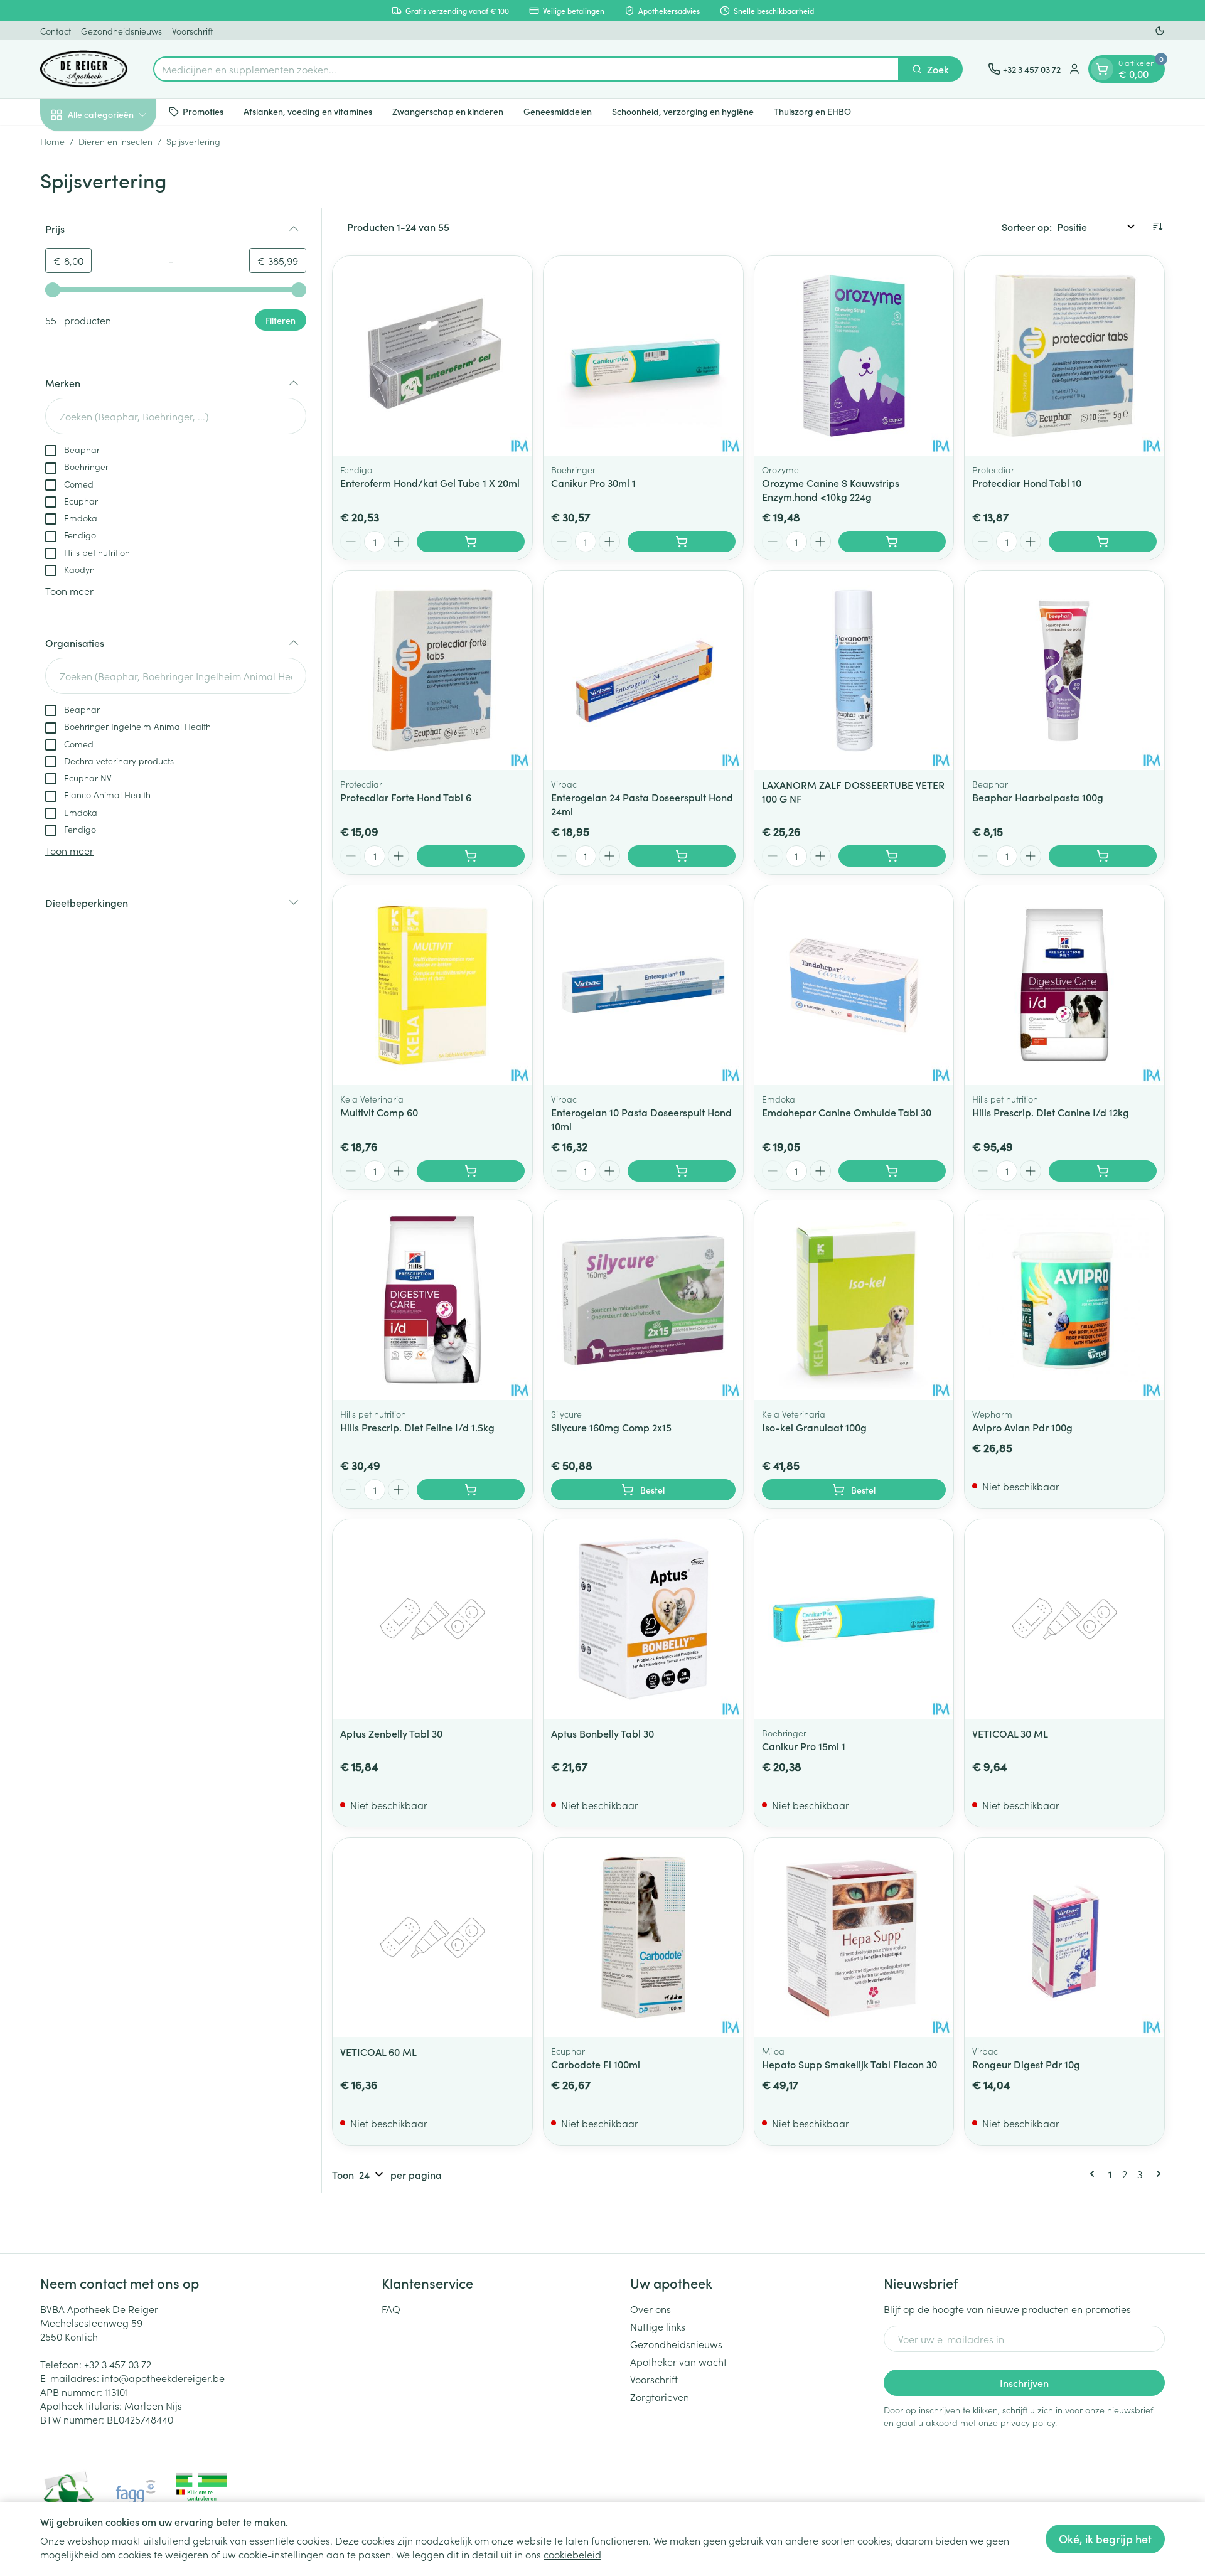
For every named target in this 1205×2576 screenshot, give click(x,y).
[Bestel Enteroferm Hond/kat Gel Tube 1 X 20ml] (471, 542)
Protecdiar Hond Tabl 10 (1027, 483)
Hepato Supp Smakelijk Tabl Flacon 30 (849, 2064)
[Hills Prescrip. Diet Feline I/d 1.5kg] (432, 1300)
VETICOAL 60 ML (378, 2051)
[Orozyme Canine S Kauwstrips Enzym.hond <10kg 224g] (854, 356)
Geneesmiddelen (558, 111)
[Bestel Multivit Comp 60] (471, 1171)
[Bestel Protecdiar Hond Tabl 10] (1103, 542)
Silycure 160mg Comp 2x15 (611, 1427)
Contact (56, 31)
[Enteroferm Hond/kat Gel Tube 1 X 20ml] (432, 356)
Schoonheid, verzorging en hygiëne (683, 111)
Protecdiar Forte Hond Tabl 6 (406, 797)
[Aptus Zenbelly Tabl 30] (432, 1619)
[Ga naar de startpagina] (84, 69)
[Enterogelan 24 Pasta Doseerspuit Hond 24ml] (643, 671)
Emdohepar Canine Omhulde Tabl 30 (847, 1112)
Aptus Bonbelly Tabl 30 (602, 1733)
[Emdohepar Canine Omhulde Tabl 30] (854, 985)
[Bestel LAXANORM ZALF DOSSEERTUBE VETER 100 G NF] (892, 856)
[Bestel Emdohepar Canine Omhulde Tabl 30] (892, 1171)
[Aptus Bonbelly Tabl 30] (643, 1619)
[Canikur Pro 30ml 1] (643, 356)
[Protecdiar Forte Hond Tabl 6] (432, 671)
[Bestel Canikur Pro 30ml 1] (682, 542)
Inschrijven (1024, 2383)
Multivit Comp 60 (379, 1112)
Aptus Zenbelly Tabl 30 (391, 1733)
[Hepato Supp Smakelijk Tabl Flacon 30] (854, 1938)
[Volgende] (1156, 2174)
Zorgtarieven (660, 2397)
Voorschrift (192, 31)
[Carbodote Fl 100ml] (643, 1938)
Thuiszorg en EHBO (812, 111)
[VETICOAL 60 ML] (432, 1938)
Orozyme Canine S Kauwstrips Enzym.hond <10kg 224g (831, 489)
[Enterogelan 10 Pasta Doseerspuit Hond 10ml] (643, 985)
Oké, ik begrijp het (1105, 2539)
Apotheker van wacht (678, 2361)
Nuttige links (658, 2326)
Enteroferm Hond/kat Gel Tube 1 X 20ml (430, 483)
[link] (1095, 2174)
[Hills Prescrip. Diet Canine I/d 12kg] (1064, 985)
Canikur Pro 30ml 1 (593, 483)
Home (52, 141)
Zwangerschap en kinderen (448, 111)
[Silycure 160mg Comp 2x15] (643, 1300)
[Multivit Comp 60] (432, 985)
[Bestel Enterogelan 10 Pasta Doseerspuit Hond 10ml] (682, 1171)
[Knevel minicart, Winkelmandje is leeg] (1102, 69)
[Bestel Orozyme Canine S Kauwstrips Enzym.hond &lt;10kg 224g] (892, 542)
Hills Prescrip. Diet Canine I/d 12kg (1051, 1112)
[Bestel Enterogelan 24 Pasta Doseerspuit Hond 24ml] (682, 856)
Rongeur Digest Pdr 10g (1026, 2064)
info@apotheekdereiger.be (163, 2378)
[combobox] (526, 69)
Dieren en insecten (115, 141)
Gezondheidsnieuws (121, 31)
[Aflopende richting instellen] (1157, 227)
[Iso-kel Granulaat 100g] (854, 1300)
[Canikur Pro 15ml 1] (854, 1619)
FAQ (391, 2309)
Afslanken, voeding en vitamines (308, 111)
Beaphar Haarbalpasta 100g (1038, 797)
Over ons (651, 2309)
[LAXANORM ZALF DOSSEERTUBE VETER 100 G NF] (854, 671)
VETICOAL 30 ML (1010, 1733)
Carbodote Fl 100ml (596, 2064)
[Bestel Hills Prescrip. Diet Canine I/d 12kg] (1103, 1171)
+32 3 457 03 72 (118, 2364)
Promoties (203, 111)
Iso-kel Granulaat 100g (814, 1427)
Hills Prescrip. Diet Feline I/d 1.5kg (417, 1427)
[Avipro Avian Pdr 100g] (1064, 1300)
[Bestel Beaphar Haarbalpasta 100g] (1103, 856)
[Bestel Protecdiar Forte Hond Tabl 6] (471, 856)
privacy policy (1028, 2422)
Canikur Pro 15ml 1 (804, 1746)
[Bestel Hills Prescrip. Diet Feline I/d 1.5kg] (471, 1490)
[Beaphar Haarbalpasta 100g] (1064, 671)
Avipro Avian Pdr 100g (1022, 1427)
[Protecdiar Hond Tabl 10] (1064, 356)
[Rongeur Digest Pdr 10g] (1064, 1938)
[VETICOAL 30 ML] (1064, 1619)
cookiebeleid (572, 2554)
